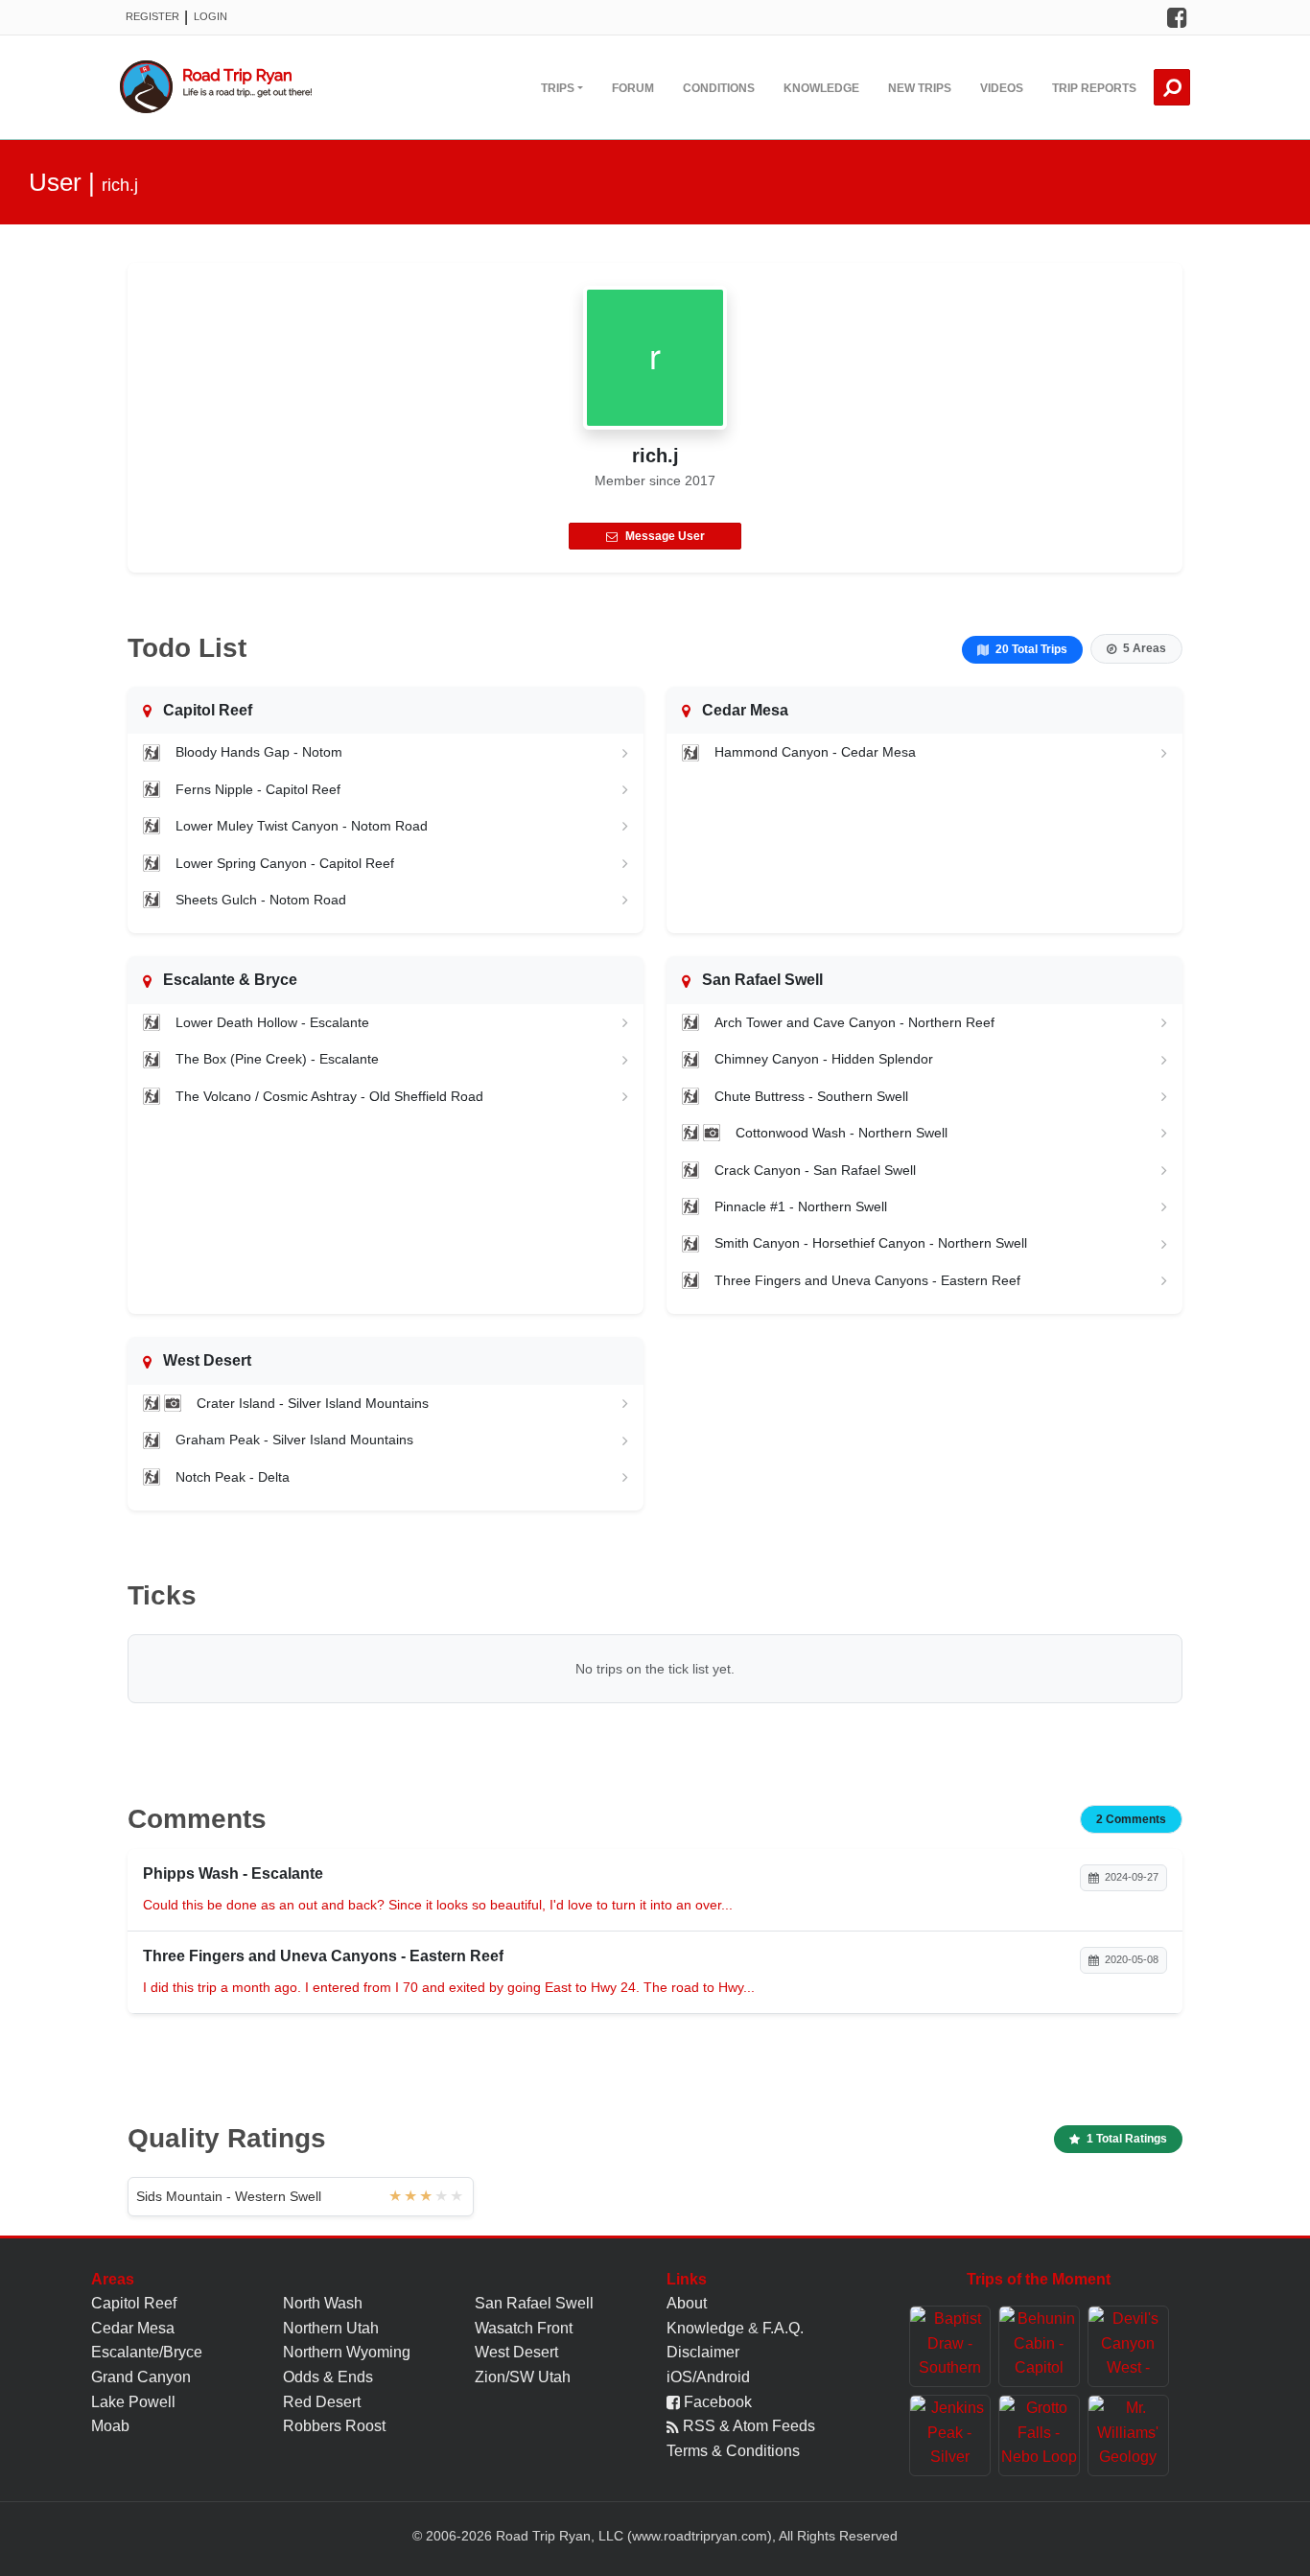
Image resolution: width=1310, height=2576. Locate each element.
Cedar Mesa (133, 2328)
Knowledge (821, 88)
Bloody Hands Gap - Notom (259, 752)
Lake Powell (133, 2402)
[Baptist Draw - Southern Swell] (950, 2346)
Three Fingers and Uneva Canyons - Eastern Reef (867, 1280)
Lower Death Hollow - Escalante (272, 1022)
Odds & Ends (328, 2377)
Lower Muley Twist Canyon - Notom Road (302, 826)
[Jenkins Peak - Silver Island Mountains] (950, 2435)
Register (152, 16)
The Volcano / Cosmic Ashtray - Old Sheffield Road (329, 1096)
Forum (633, 88)
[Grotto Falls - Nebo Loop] (1039, 2435)
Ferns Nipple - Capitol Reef (258, 789)
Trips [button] (558, 88)
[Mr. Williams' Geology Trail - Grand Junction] (1128, 2435)
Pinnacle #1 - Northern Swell (801, 1206)
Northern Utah (331, 2328)
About (687, 2303)
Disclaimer (703, 2352)
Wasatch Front (524, 2328)
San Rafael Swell (534, 2303)
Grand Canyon (141, 2377)
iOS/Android (708, 2377)
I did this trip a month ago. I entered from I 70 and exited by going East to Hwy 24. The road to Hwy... (449, 1987)
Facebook (716, 2402)
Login (211, 16)
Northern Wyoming (347, 2352)
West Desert (516, 2352)
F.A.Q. (783, 2328)
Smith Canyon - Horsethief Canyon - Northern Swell (871, 1243)
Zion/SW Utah (523, 2377)
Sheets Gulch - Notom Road (261, 900)
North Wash (323, 2303)
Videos (1002, 88)
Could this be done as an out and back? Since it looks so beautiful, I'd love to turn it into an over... (438, 1905)
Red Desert (322, 2402)
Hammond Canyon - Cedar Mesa (815, 752)
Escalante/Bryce (147, 2352)
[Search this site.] (1172, 87)
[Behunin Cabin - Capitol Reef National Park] (1039, 2346)
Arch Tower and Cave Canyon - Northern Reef (854, 1022)
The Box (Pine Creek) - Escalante (277, 1059)
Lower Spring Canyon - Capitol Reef (285, 863)
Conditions (719, 88)
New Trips (920, 88)
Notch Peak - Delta (233, 1477)
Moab (110, 2426)
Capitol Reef (134, 2303)
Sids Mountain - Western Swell (229, 2196)
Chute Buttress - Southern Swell (811, 1096)
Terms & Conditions (733, 2451)
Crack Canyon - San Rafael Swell (815, 1170)
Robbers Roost (334, 2426)
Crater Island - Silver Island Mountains (313, 1403)
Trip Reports (1094, 88)
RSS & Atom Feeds (747, 2426)
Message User (665, 536)
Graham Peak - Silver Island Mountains (294, 1440)
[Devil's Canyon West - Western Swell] (1128, 2346)
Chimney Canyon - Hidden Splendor (824, 1059)
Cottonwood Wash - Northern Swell (842, 1133)
